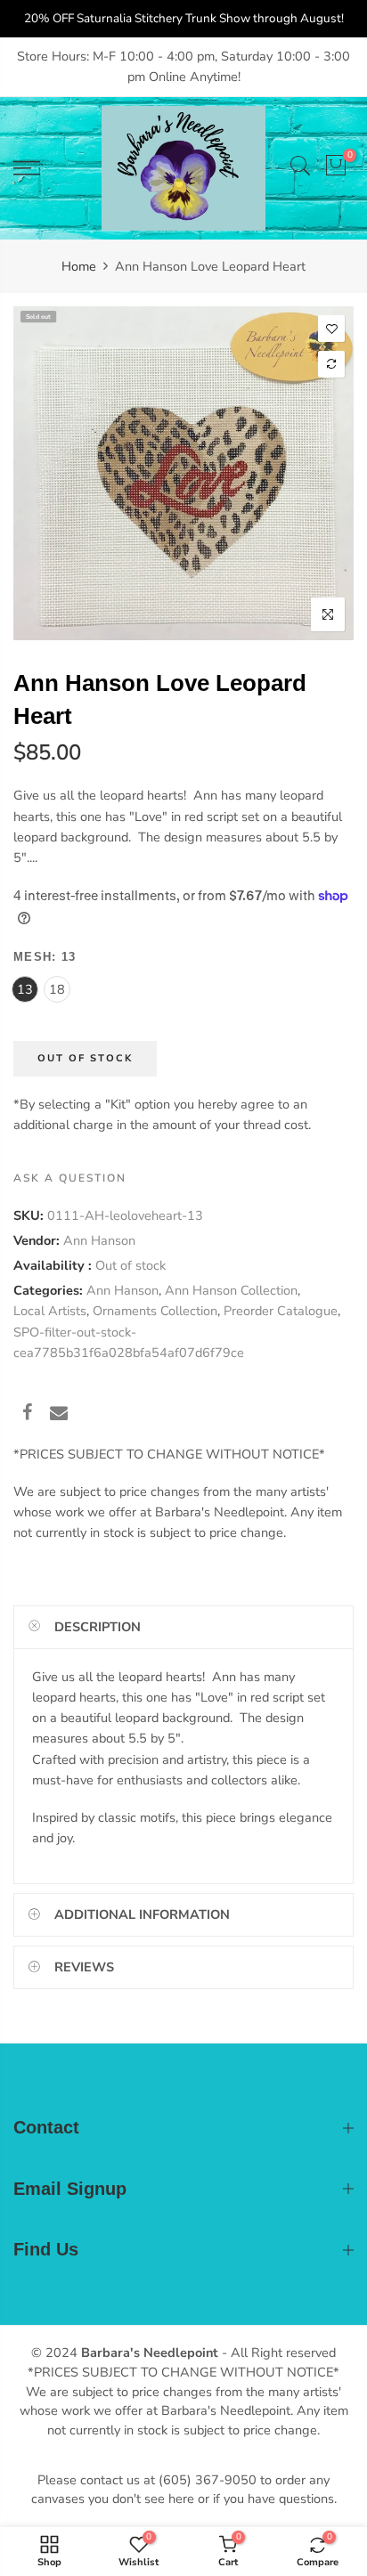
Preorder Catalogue (281, 1312)
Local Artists (50, 1312)
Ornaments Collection (155, 1312)
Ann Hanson (99, 1240)
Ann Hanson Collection (231, 1291)
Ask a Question (70, 1178)
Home (79, 266)
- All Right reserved (277, 2353)
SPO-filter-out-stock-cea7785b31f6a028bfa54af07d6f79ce (129, 1342)
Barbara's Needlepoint (150, 2353)
